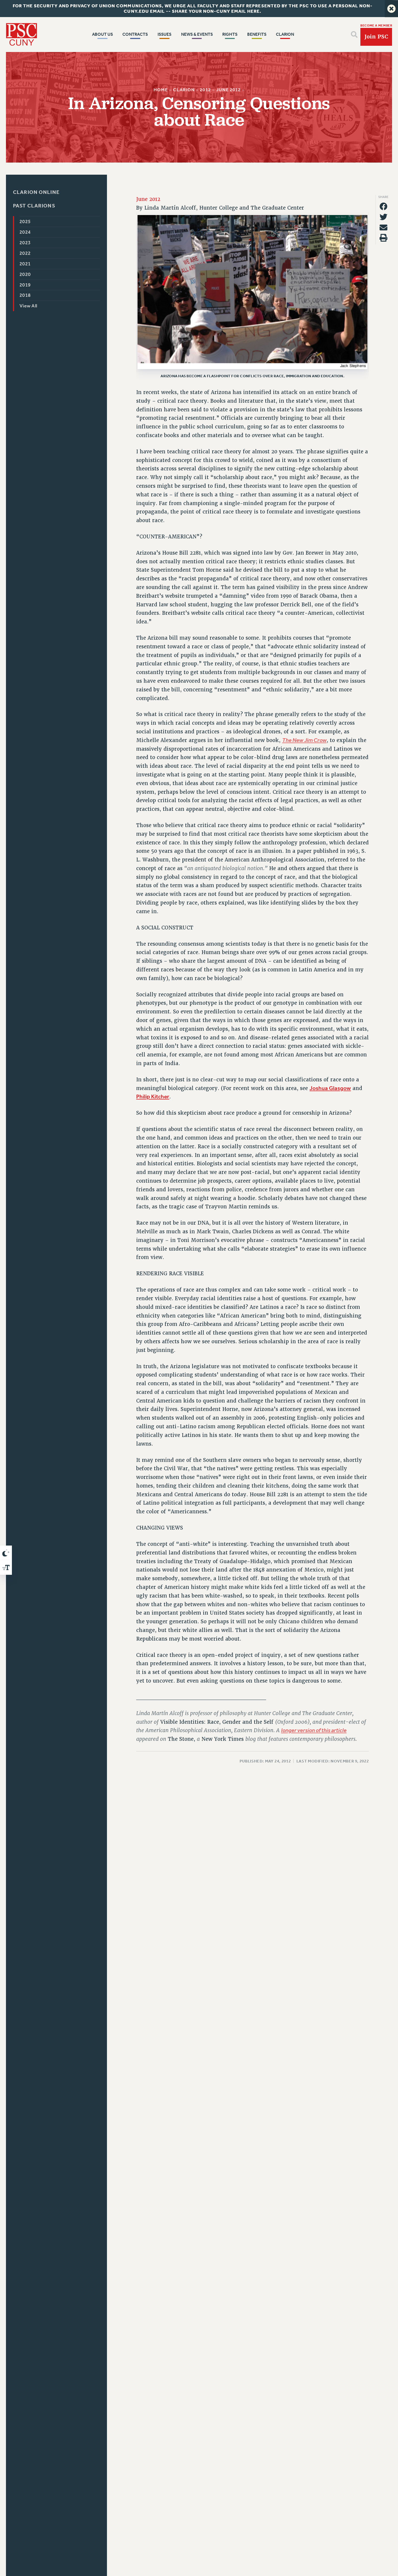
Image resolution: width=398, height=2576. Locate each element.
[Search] (354, 35)
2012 (205, 90)
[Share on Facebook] (384, 206)
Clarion (184, 90)
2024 (25, 232)
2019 (25, 285)
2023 (25, 243)
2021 (25, 264)
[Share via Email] (384, 227)
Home (161, 90)
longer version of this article (314, 1731)
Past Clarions (34, 205)
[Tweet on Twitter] (384, 217)
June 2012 (228, 90)
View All (28, 306)
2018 (25, 295)
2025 (25, 222)
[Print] (384, 238)
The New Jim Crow (304, 740)
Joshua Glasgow (330, 1088)
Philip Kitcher (153, 1097)
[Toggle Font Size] (6, 1567)
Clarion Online (36, 192)
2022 (25, 253)
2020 (25, 274)
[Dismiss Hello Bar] (391, 9)
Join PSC (376, 37)
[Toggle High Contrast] (6, 1553)
